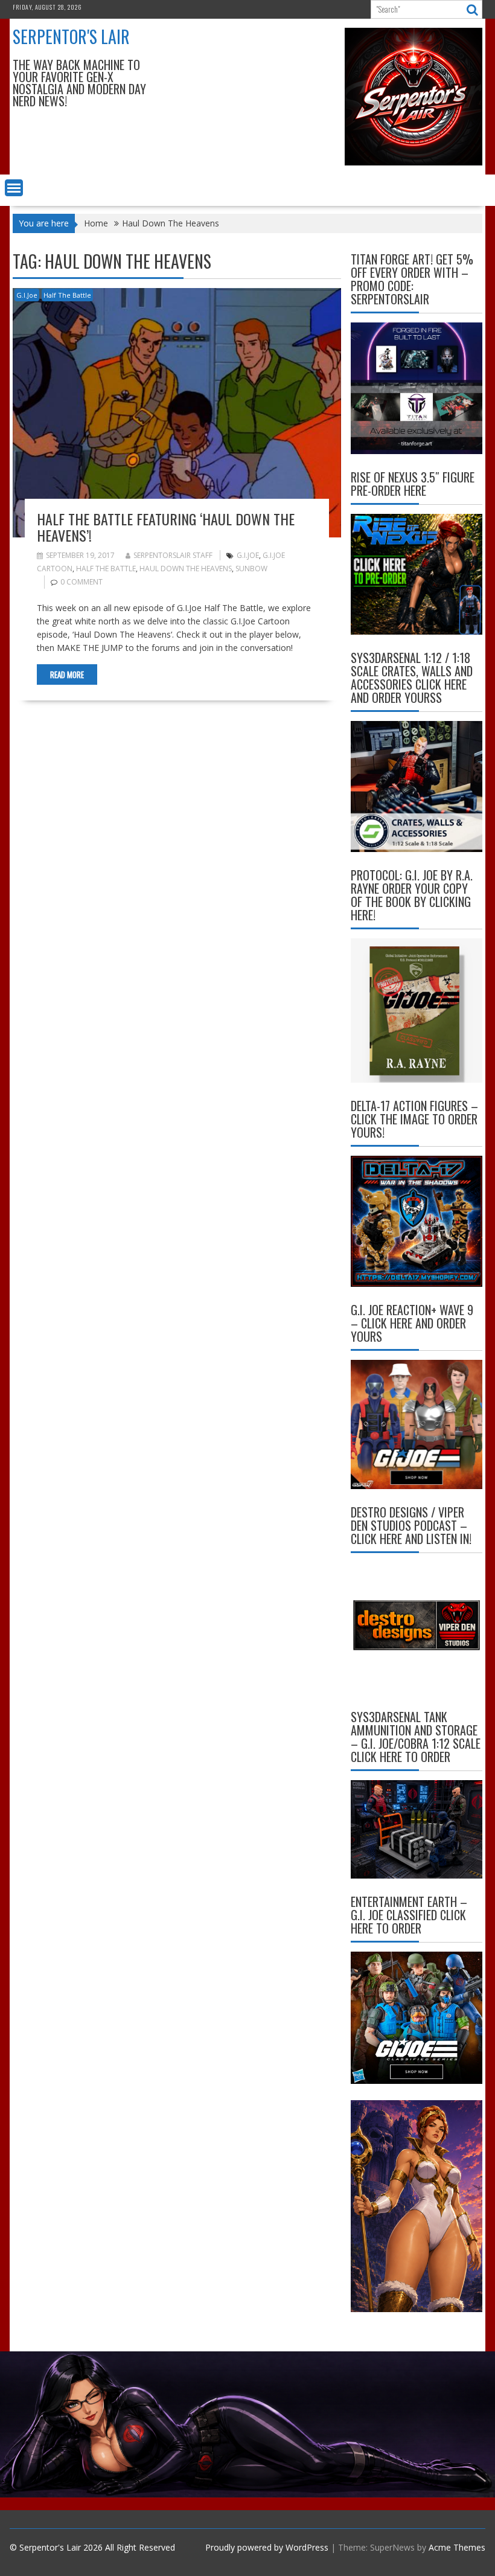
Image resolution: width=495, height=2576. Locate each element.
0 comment (81, 582)
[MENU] (14, 188)
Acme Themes (457, 2547)
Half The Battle (67, 295)
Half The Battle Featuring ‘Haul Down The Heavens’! (166, 527)
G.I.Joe (27, 295)
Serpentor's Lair (71, 37)
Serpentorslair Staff (173, 555)
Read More (67, 674)
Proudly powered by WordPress (267, 2547)
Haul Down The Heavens (186, 569)
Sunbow (251, 569)
